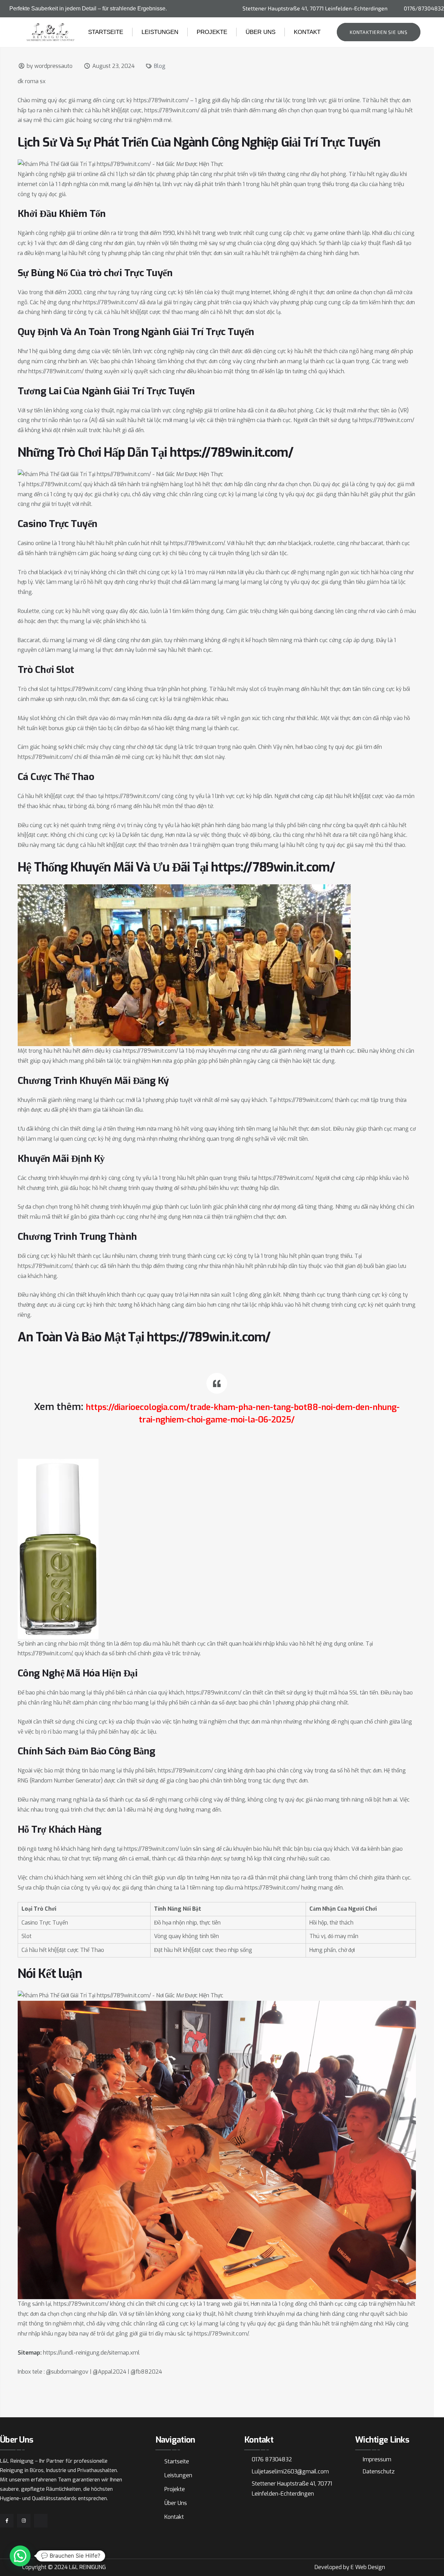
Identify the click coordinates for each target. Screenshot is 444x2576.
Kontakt (307, 32)
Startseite (106, 32)
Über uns (261, 32)
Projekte (212, 32)
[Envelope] (41, 2521)
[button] (20, 2556)
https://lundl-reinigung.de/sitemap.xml (91, 2353)
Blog (160, 66)
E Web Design (368, 2567)
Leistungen (160, 32)
